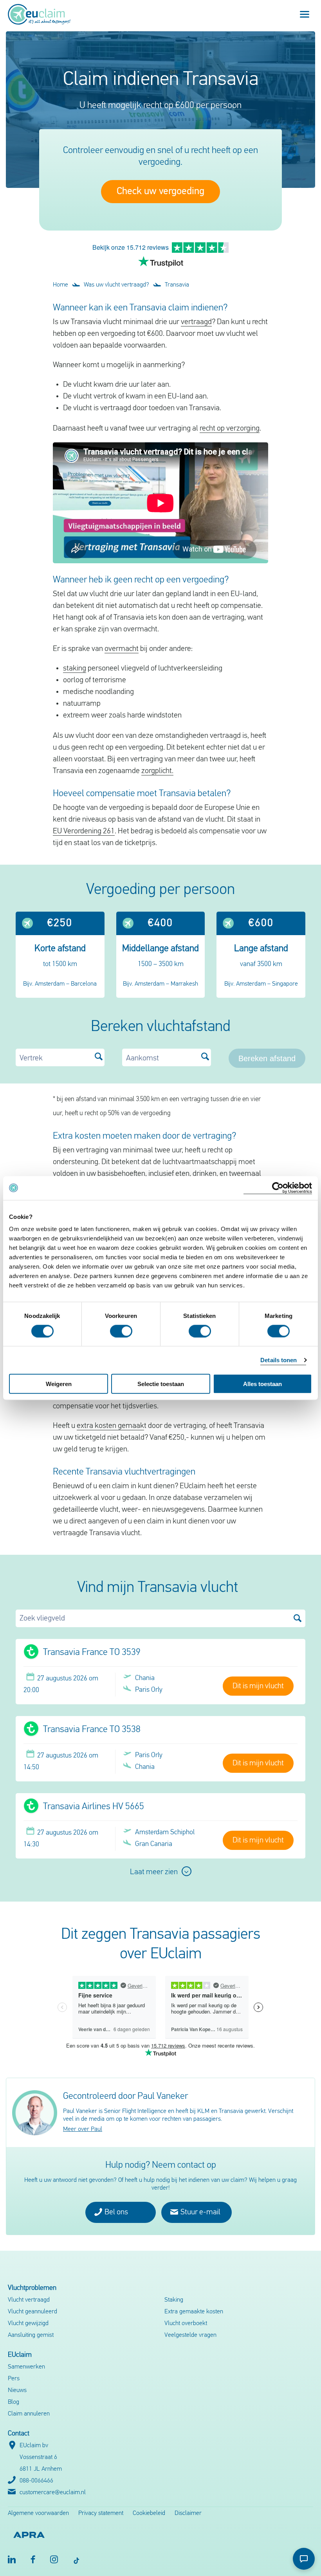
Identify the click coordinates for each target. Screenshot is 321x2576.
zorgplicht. (157, 771)
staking (75, 669)
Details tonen (279, 1360)
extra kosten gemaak (110, 1426)
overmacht (122, 649)
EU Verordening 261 (84, 831)
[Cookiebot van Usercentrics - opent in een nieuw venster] (278, 1188)
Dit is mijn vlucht (258, 1686)
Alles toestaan (262, 1384)
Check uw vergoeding (160, 192)
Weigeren (59, 1384)
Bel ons (115, 2212)
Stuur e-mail (200, 2212)
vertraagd (196, 322)
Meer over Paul (83, 2129)
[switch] (121, 1331)
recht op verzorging (230, 429)
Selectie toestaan (161, 1384)
